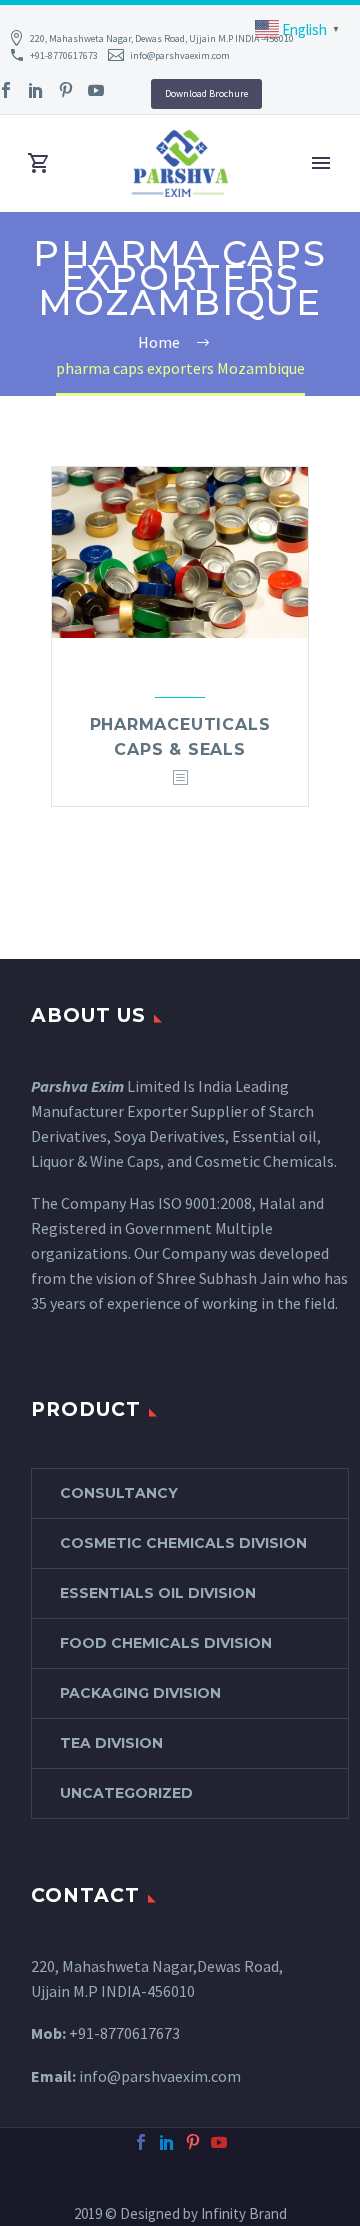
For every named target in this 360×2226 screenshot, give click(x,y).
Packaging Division (140, 1693)
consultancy (119, 1493)
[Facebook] (141, 2142)
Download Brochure (206, 93)
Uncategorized (126, 1793)
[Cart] (39, 163)
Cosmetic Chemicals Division (183, 1543)
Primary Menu (321, 163)
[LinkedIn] (36, 90)
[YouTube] (96, 90)
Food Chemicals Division (166, 1643)
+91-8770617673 (64, 55)
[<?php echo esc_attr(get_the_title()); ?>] (180, 778)
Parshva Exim (77, 1086)
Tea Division (111, 1743)
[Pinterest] (66, 90)
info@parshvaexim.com (180, 55)
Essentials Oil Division (158, 1593)
